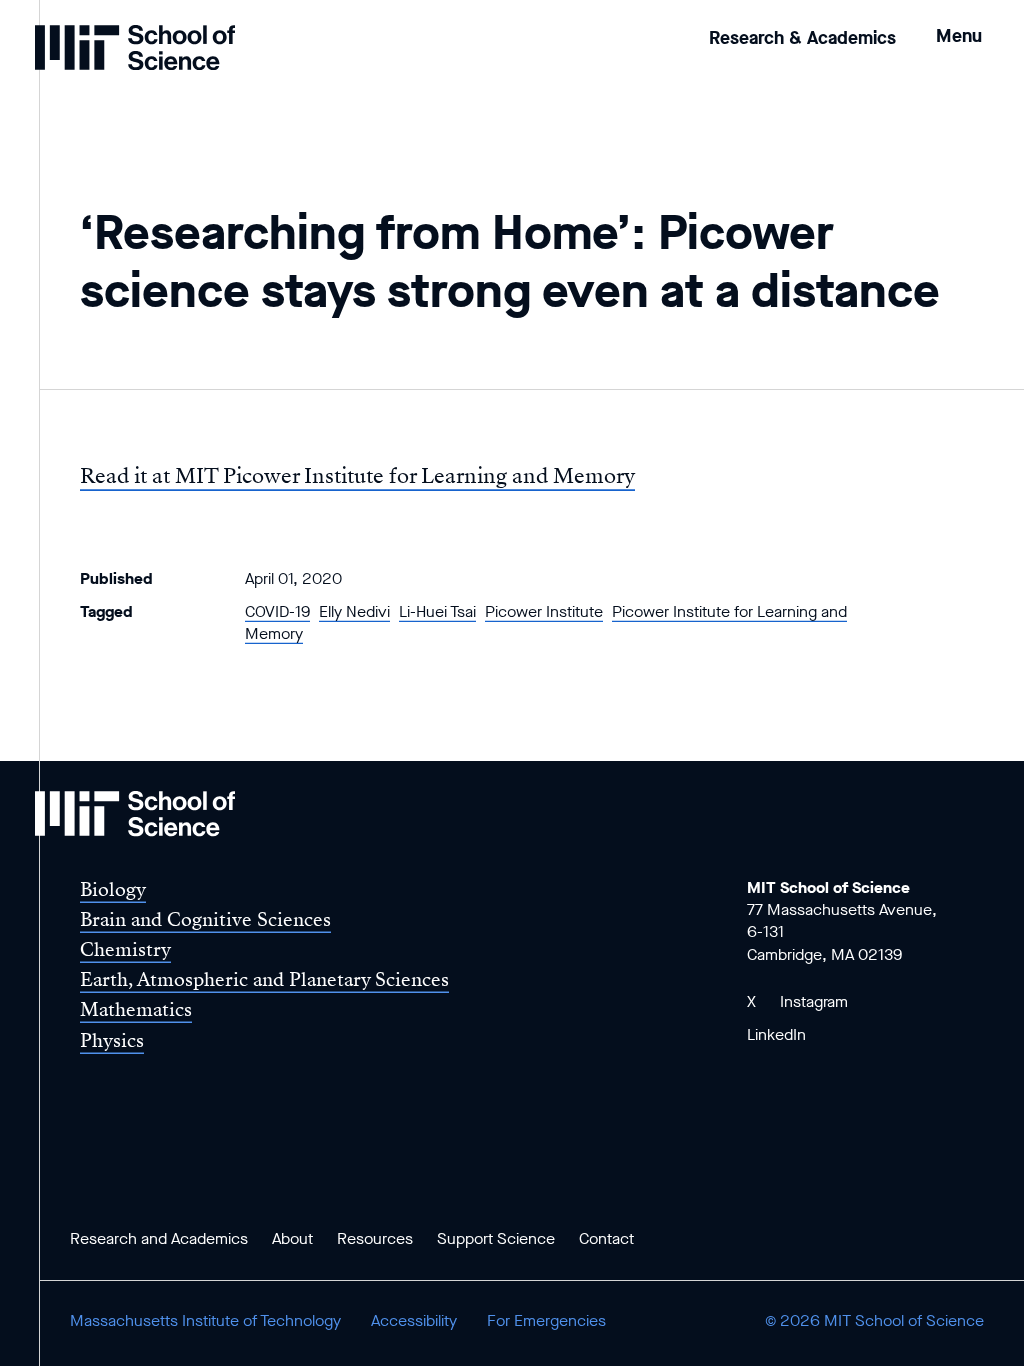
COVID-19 (277, 611)
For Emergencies (546, 1320)
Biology (113, 889)
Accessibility (414, 1320)
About (292, 1238)
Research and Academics (159, 1238)
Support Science (496, 1238)
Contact (606, 1238)
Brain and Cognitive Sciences (205, 919)
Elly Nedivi (354, 611)
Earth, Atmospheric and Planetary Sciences (264, 979)
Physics (112, 1040)
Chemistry (125, 949)
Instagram (814, 1001)
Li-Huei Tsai (437, 611)
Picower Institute (544, 611)
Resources (375, 1238)
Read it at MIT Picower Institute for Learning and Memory (357, 476)
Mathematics (136, 1009)
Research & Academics (802, 38)
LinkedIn (776, 1034)
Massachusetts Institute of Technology (205, 1320)
